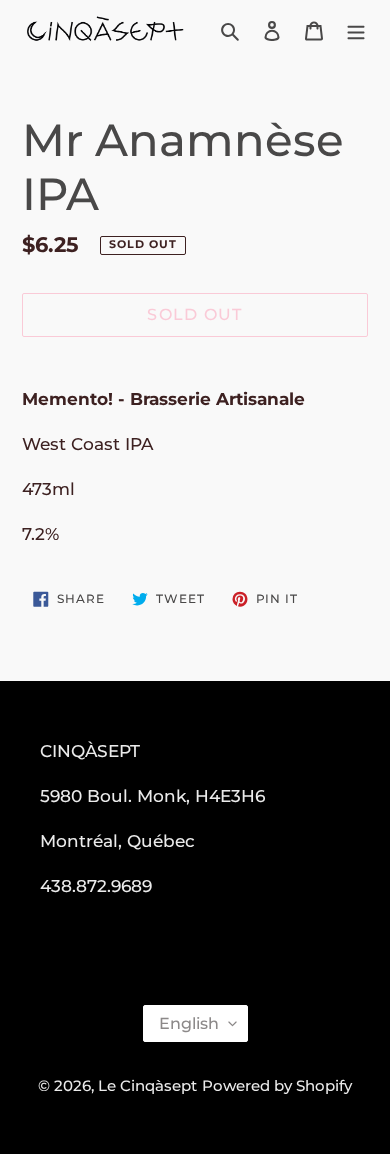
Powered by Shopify (277, 1085)
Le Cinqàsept (147, 1085)
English (189, 1023)
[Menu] (356, 30)
